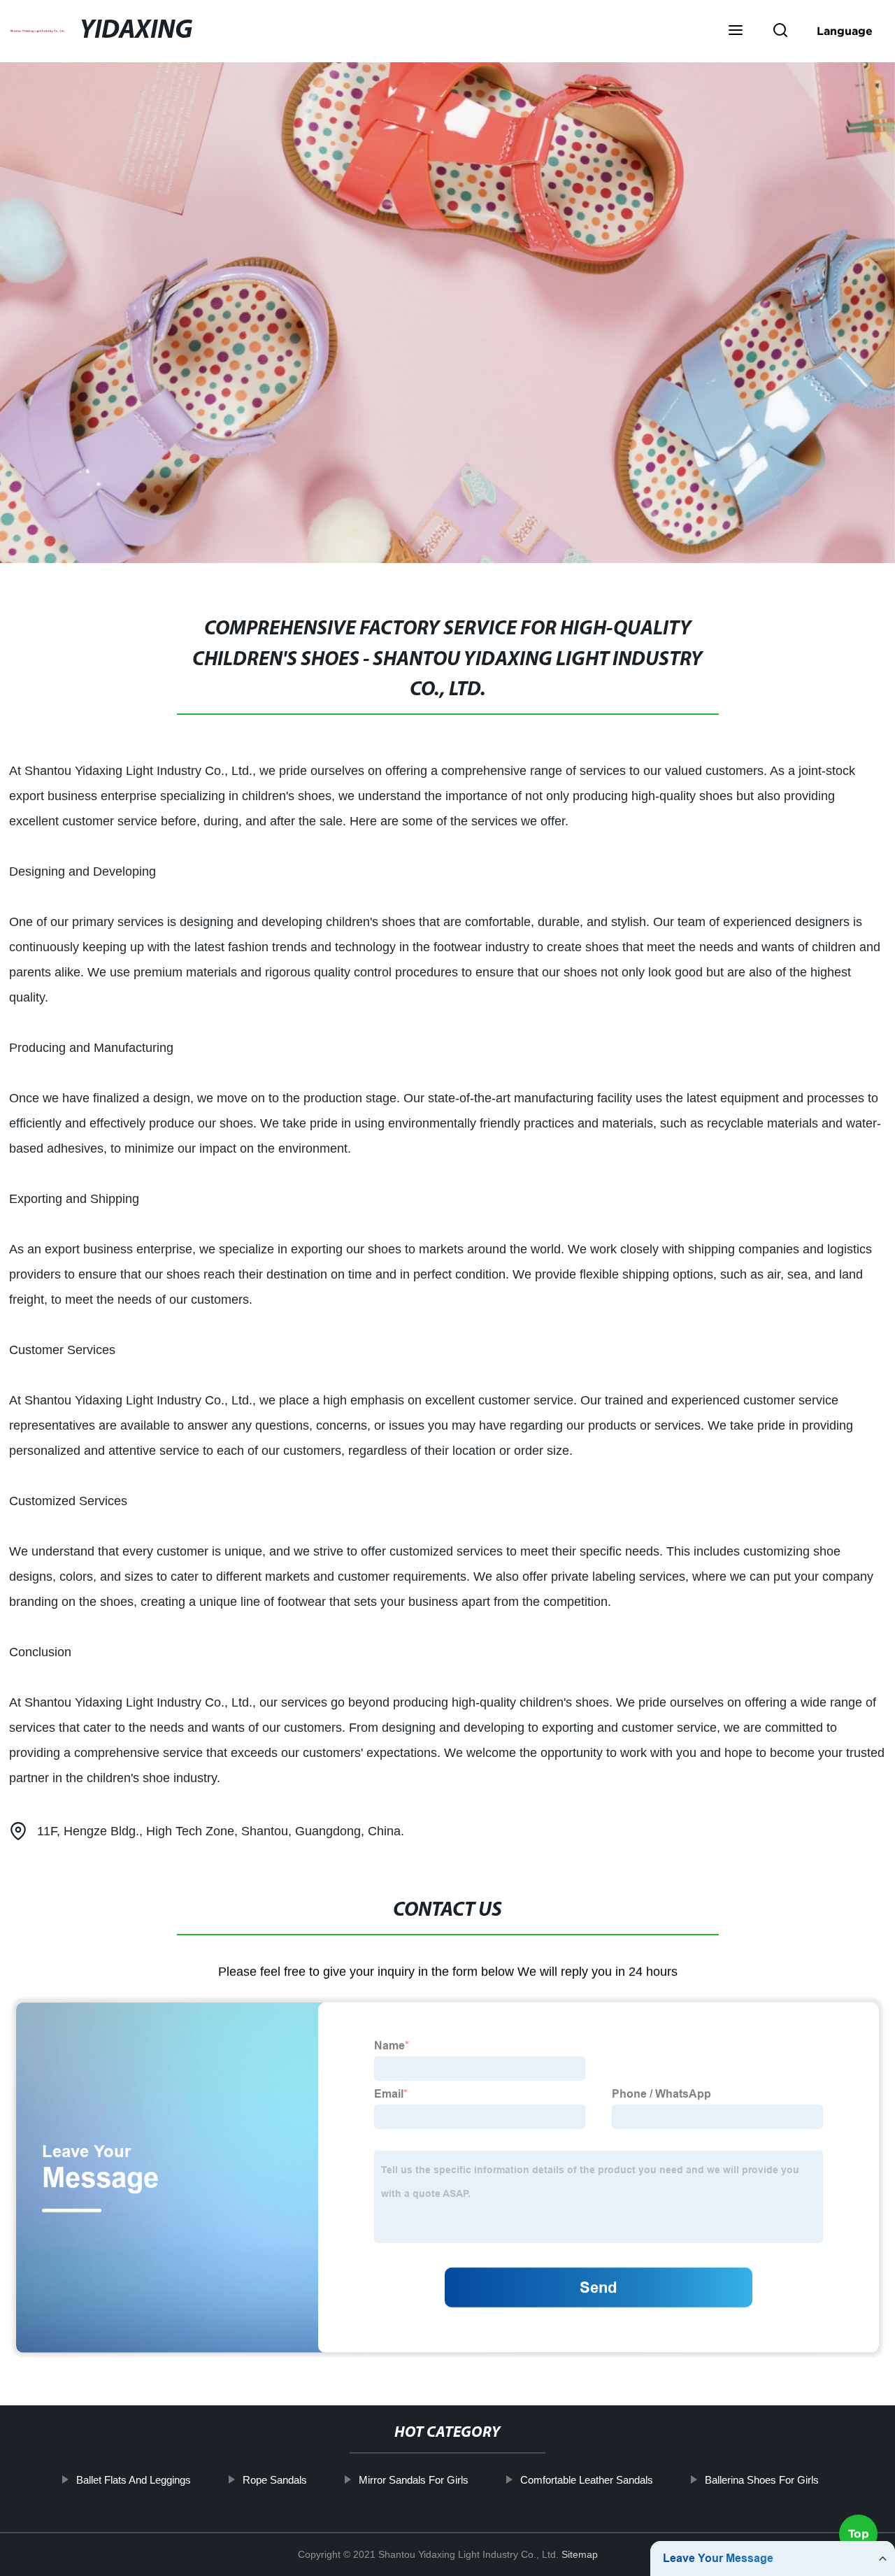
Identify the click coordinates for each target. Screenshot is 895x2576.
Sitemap (580, 2554)
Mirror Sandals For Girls (414, 2480)
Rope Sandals (275, 2480)
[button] (736, 31)
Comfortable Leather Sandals (587, 2480)
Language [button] (845, 31)
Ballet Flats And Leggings (134, 2480)
